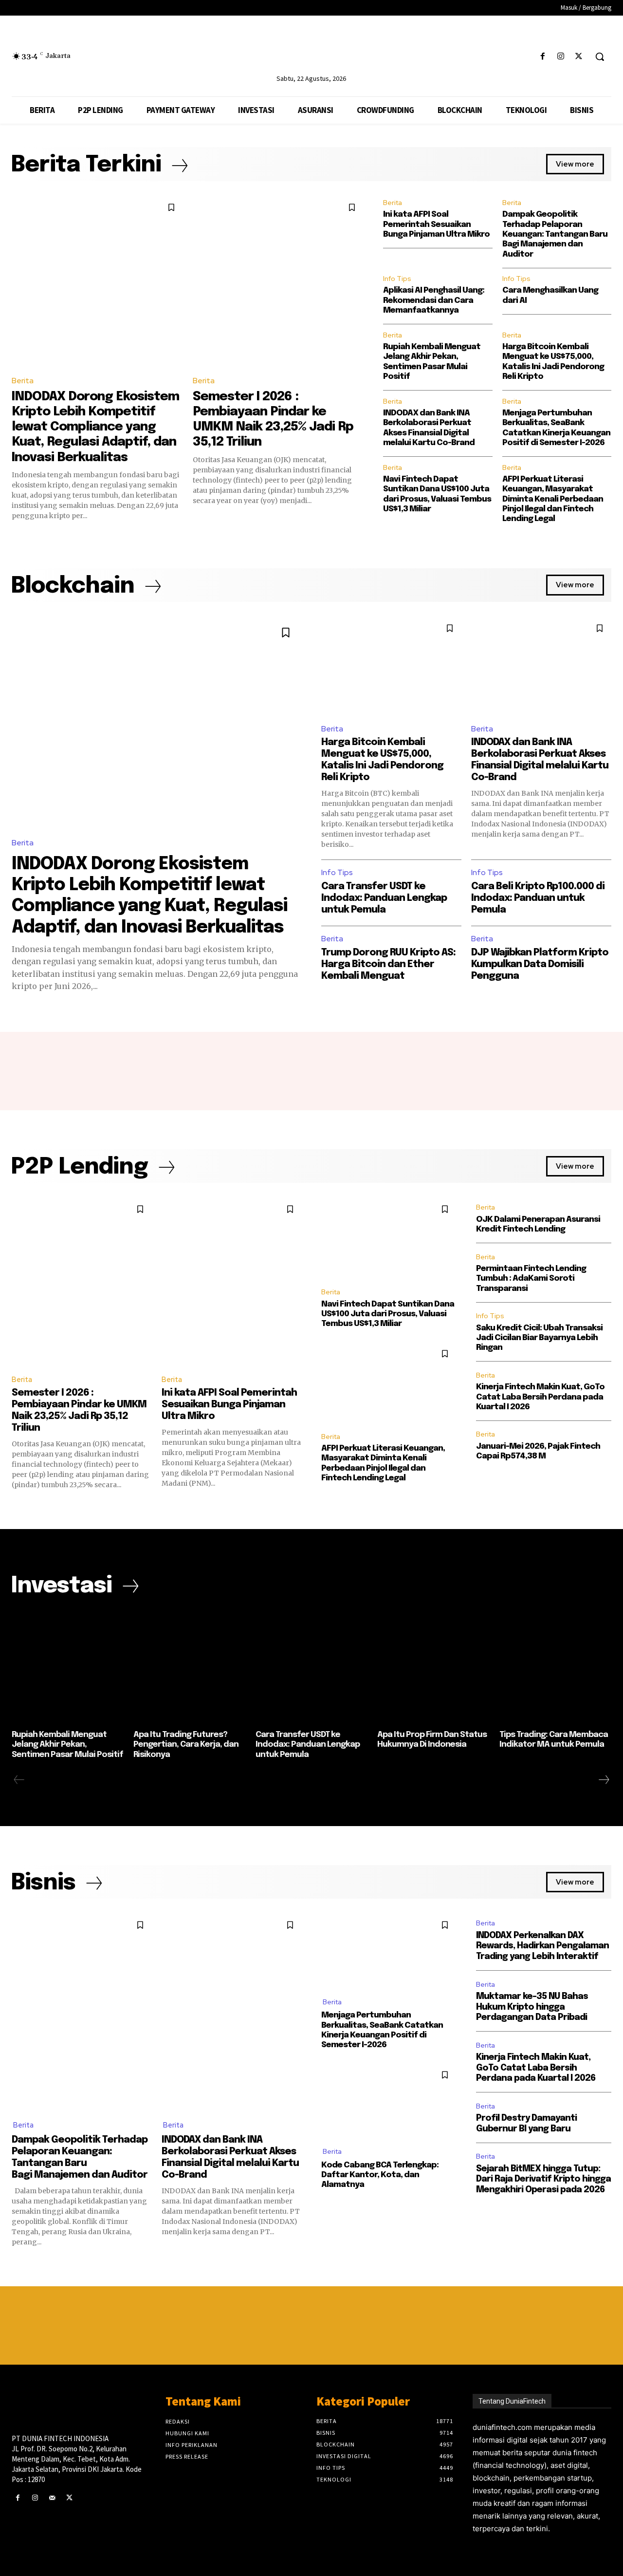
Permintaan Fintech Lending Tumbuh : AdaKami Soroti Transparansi (531, 1279)
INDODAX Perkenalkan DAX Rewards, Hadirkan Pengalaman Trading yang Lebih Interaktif (542, 1946)
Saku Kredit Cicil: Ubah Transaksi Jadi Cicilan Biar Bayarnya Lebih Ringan (539, 1338)
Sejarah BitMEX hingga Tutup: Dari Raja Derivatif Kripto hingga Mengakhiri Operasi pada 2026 (543, 2179)
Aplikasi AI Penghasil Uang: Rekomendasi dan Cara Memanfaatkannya (434, 300)
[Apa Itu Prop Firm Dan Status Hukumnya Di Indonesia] (433, 1667)
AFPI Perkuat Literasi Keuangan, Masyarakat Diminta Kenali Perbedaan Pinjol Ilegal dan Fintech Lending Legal (553, 499)
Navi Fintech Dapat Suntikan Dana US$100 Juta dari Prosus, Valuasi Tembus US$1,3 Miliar (388, 1314)
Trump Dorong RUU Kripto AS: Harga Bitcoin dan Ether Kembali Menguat (388, 964)
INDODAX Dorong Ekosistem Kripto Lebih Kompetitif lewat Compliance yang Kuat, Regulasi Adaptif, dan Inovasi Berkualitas (95, 427)
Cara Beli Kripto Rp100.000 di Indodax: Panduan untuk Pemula (538, 898)
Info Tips (397, 279)
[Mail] (52, 2498)
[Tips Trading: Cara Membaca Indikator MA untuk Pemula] (555, 1667)
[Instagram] (561, 57)
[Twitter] (579, 57)
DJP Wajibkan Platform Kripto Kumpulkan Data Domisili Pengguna (540, 964)
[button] (600, 56)
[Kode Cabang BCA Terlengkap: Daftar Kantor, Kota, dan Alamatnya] (389, 2100)
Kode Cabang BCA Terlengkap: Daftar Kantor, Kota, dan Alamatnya (380, 2175)
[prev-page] (19, 1780)
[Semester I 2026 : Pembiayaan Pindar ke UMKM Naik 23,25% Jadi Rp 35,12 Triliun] (278, 281)
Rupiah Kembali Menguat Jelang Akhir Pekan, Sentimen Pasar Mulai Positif (67, 1745)
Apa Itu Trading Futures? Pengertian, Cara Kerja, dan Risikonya (186, 1745)
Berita (23, 381)
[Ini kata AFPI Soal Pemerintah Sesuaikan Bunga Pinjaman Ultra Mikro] (232, 1282)
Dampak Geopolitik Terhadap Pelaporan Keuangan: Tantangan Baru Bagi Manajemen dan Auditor (555, 234)
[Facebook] (542, 57)
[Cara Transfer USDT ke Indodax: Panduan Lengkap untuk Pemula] (311, 1667)
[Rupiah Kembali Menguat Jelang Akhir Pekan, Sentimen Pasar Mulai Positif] (68, 1667)
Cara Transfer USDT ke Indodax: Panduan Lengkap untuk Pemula (384, 898)
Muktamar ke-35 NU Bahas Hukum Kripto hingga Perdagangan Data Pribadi (532, 2007)
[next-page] (604, 1780)
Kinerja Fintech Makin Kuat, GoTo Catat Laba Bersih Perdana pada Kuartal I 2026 (540, 1397)
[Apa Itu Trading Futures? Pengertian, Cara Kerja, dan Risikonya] (189, 1667)
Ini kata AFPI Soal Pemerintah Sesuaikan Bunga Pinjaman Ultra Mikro (436, 224)
